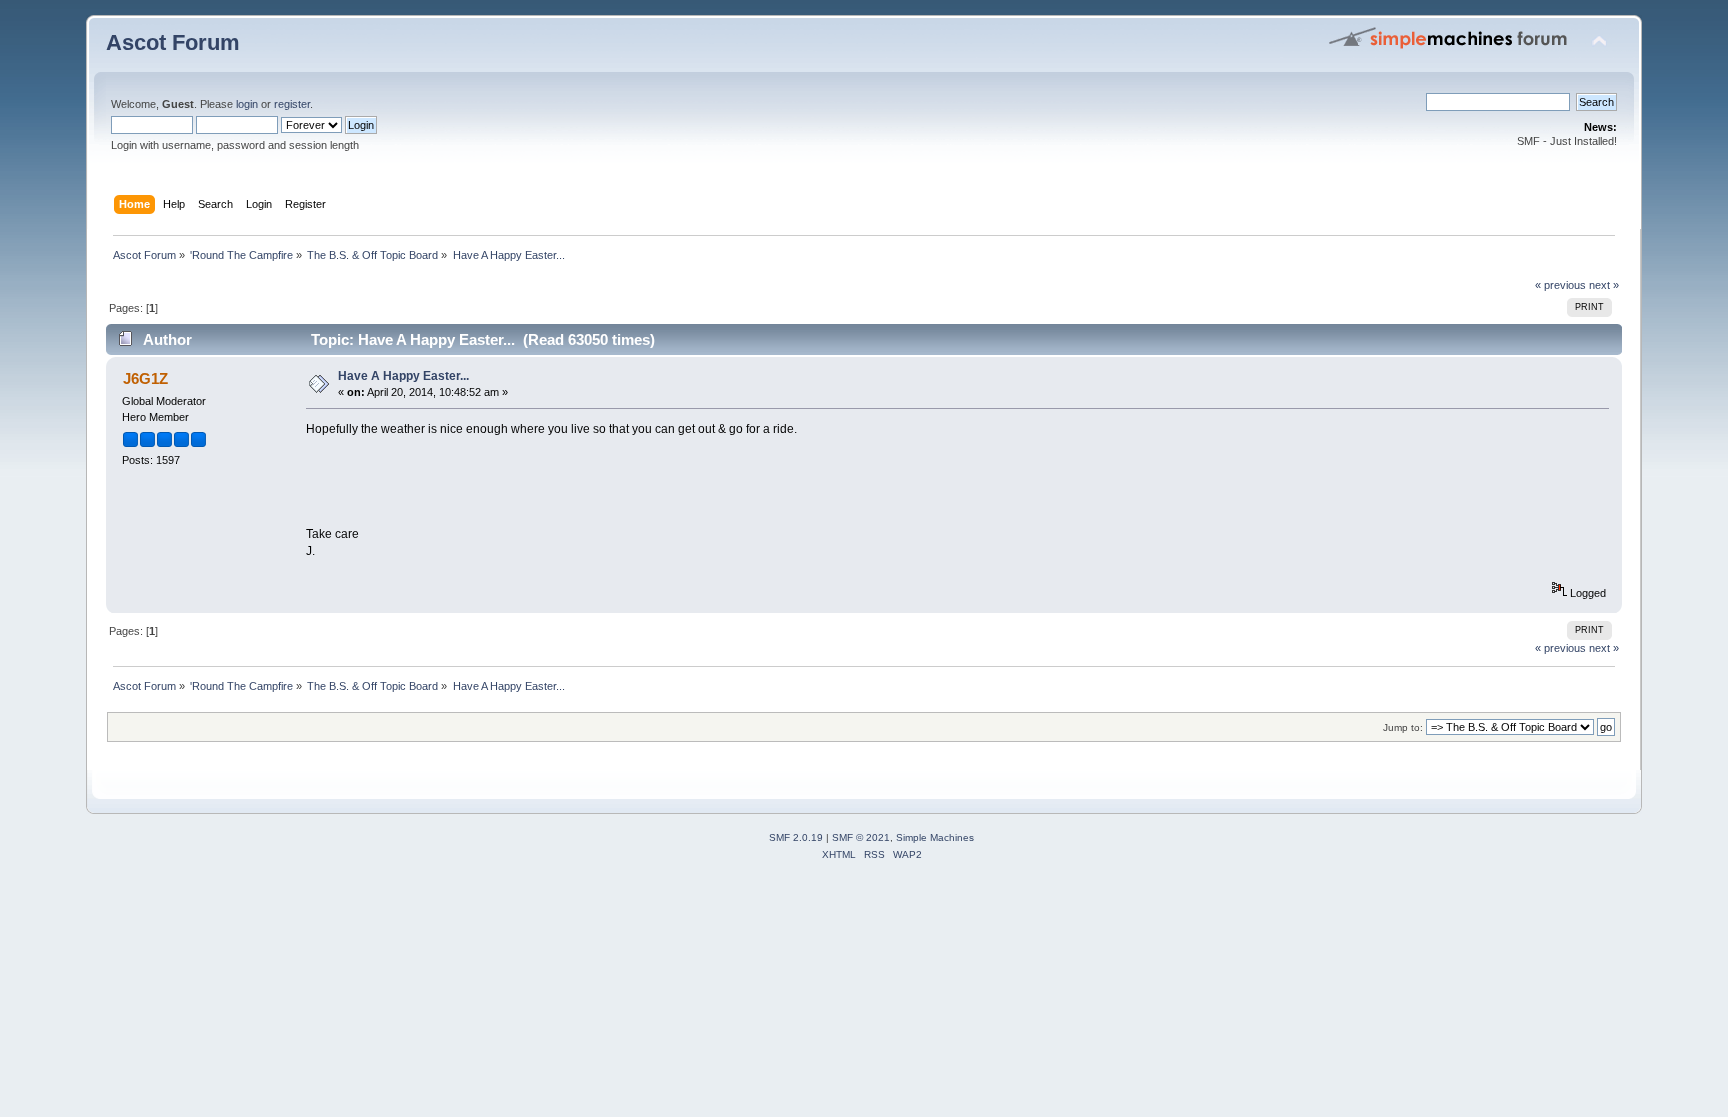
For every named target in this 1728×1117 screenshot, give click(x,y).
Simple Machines (935, 837)
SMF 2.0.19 (796, 837)
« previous (1560, 285)
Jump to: (1403, 727)
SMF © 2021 (861, 837)
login (247, 104)
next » (1604, 285)
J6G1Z (145, 378)
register (292, 104)
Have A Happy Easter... (403, 376)
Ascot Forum (173, 42)
